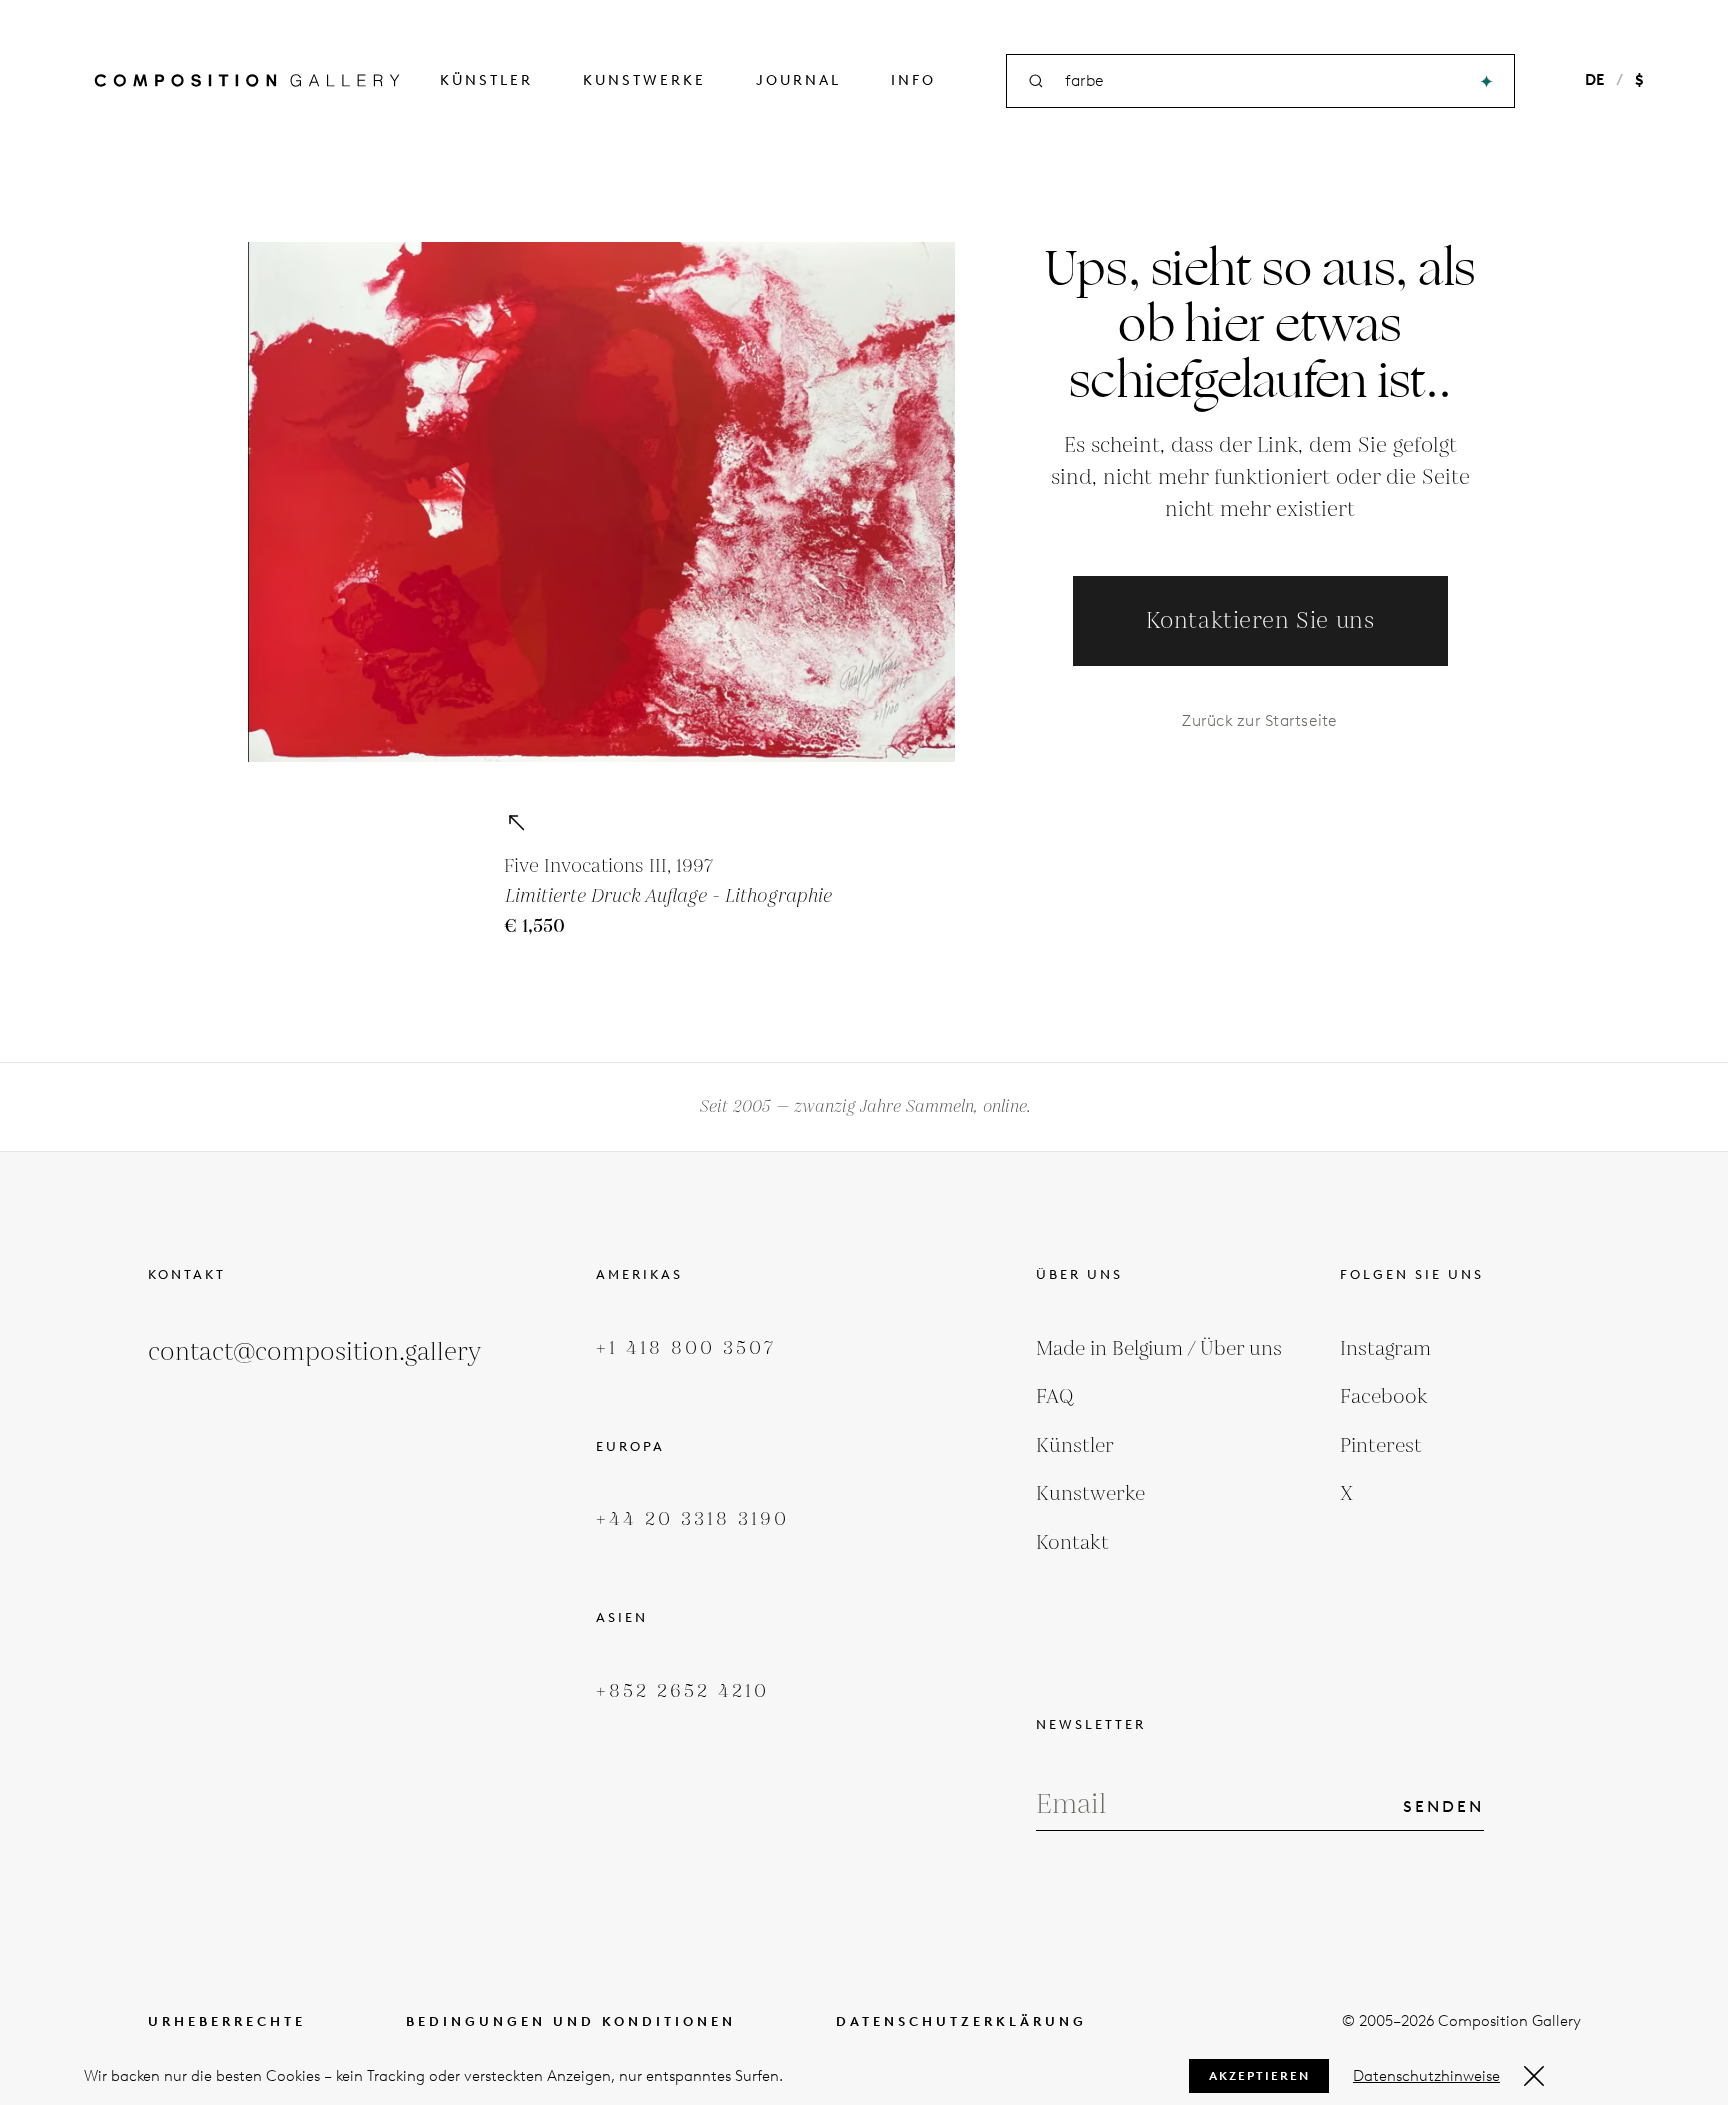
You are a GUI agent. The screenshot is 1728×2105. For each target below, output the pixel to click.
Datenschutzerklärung (961, 2021)
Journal (798, 80)
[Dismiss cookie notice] (1534, 2076)
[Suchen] (1486, 81)
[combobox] (1262, 81)
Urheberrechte (227, 2021)
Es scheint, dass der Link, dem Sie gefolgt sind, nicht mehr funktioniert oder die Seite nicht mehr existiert (1260, 478)
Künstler (486, 80)
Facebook (1384, 1397)
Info (913, 80)
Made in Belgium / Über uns (1159, 1349)
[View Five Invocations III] (516, 822)
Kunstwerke (644, 80)
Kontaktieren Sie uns (1260, 621)
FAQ (1055, 1397)
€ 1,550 (534, 926)
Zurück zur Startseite (1259, 720)
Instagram (1385, 1349)
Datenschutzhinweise (1426, 2076)
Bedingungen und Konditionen (571, 2021)
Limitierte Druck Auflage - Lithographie (667, 896)
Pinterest (1381, 1446)
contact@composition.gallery (314, 1352)
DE (1594, 80)
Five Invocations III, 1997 (608, 866)
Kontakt (1072, 1543)
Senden (1443, 1806)
